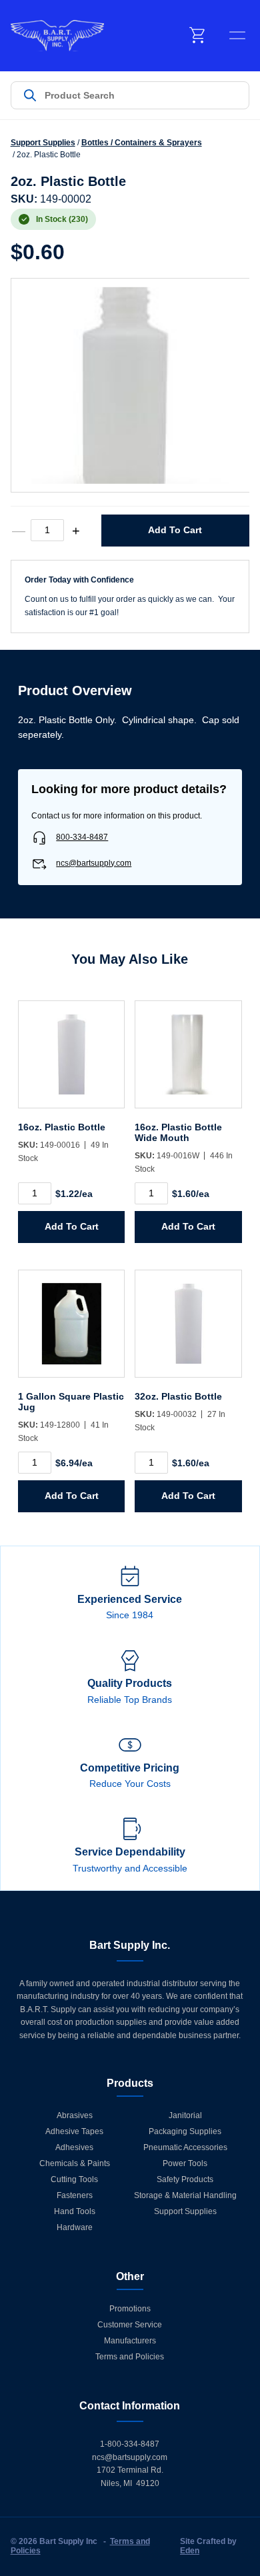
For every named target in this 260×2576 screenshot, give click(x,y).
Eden (190, 2551)
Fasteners (75, 2195)
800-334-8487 (82, 837)
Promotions (130, 2309)
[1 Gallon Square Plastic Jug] (71, 1330)
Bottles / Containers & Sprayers (142, 143)
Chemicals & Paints (75, 2163)
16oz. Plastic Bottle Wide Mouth (178, 1132)
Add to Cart (175, 530)
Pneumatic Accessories (185, 2147)
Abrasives (75, 2115)
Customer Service (130, 2325)
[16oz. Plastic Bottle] (71, 1061)
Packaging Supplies (185, 2131)
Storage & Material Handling (185, 2195)
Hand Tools (75, 2211)
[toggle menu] (237, 35)
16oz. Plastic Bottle (62, 1127)
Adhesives (74, 2147)
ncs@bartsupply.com (94, 863)
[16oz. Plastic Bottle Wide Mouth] (188, 1061)
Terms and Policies (130, 2357)
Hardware (75, 2227)
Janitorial (185, 2115)
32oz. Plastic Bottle (178, 1396)
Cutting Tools (74, 2179)
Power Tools (185, 2163)
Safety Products (185, 2179)
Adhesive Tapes (74, 2131)
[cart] (198, 35)
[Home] (57, 36)
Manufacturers (130, 2341)
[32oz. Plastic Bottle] (188, 1330)
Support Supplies (43, 143)
